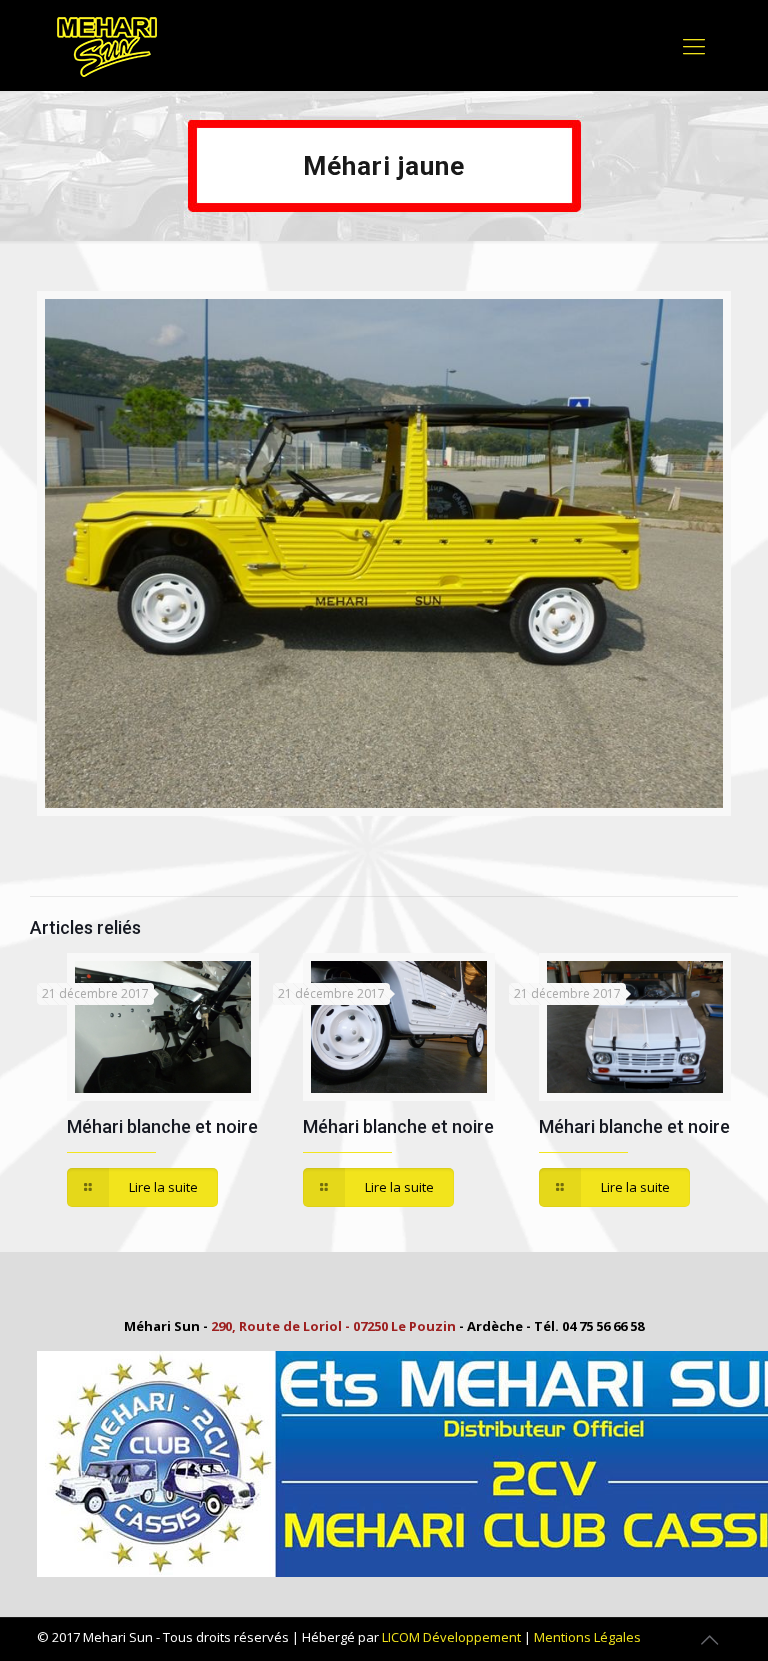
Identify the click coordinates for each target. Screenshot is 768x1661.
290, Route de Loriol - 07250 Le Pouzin (333, 1326)
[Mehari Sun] (107, 45)
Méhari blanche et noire (162, 1126)
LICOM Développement (451, 1637)
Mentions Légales (587, 1637)
